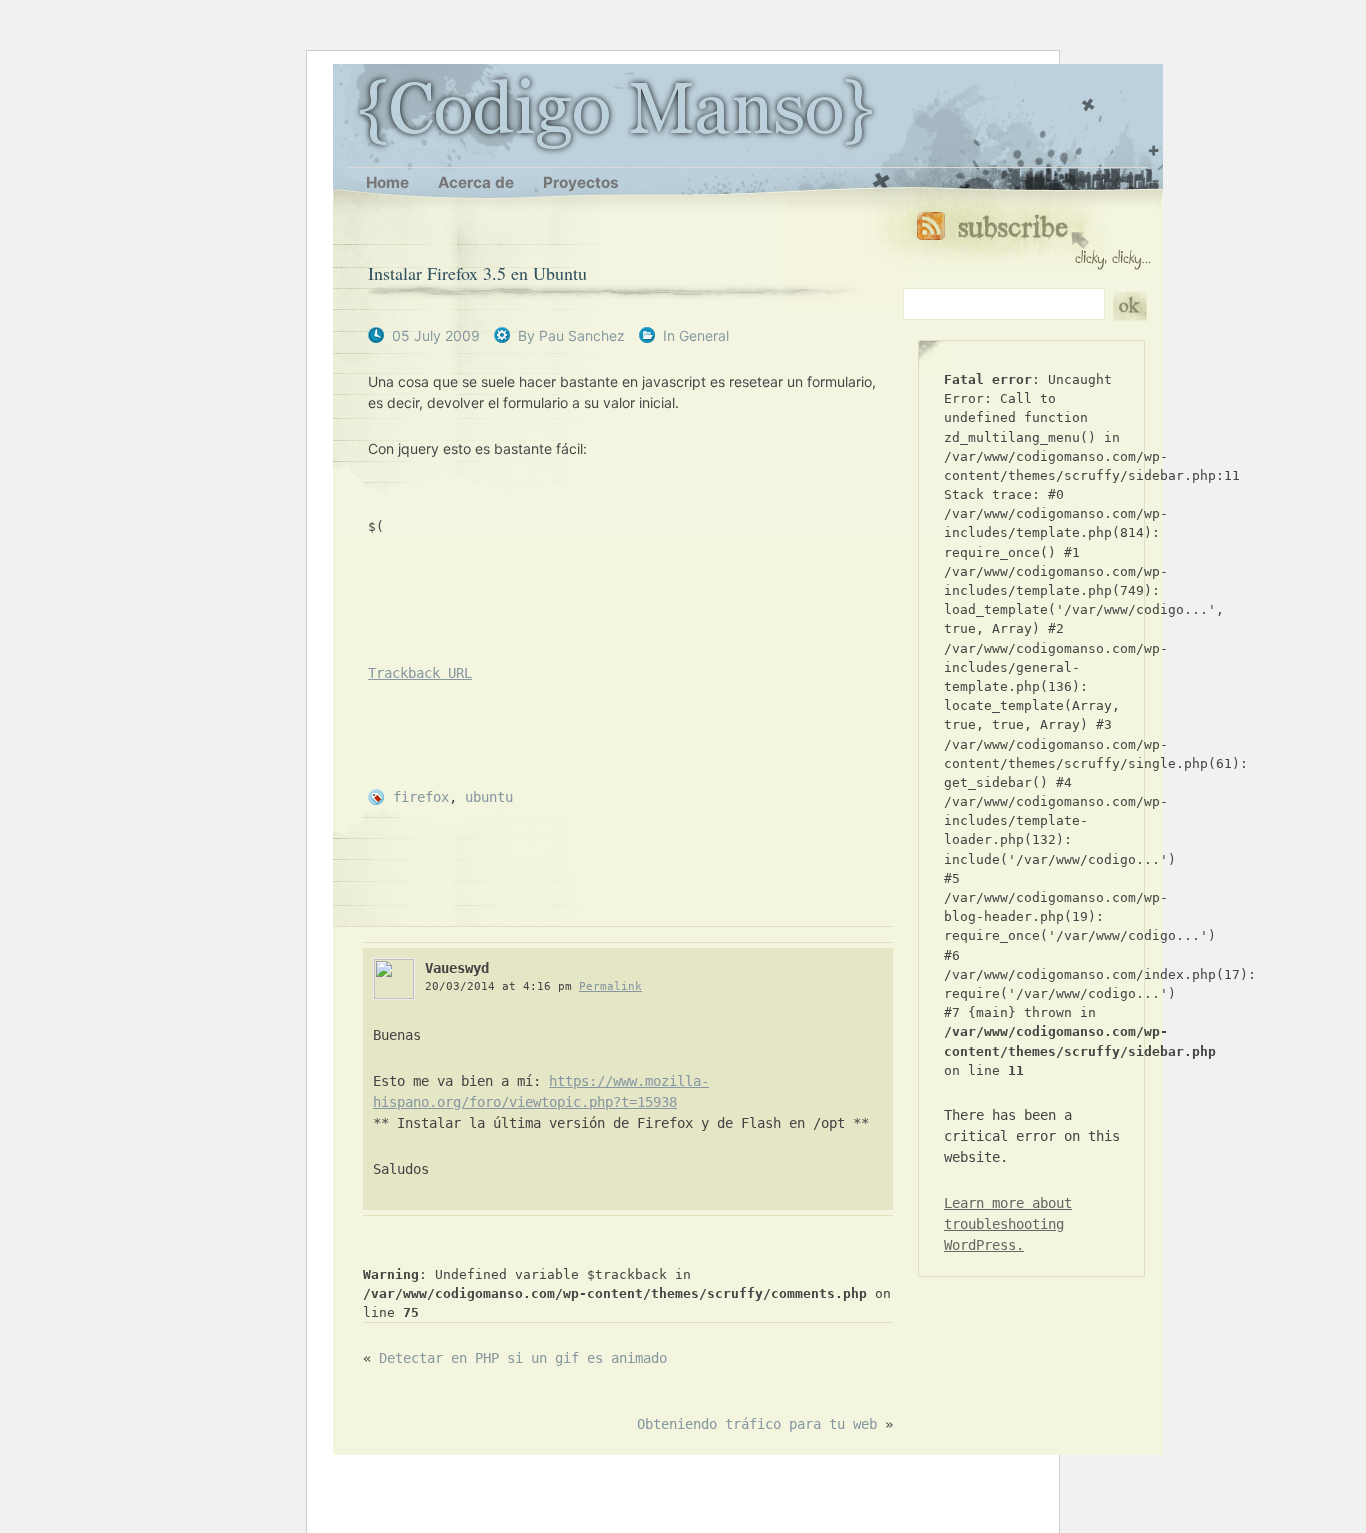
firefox (421, 797)
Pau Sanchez (582, 335)
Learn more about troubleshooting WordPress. (1008, 1224)
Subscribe (1033, 236)
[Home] (358, 112)
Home (387, 182)
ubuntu (489, 797)
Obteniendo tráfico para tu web (757, 1424)
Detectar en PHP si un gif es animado (523, 1358)
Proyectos (581, 182)
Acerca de (476, 182)
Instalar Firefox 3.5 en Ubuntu (477, 273)
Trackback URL (420, 673)
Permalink (610, 986)
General (704, 335)
